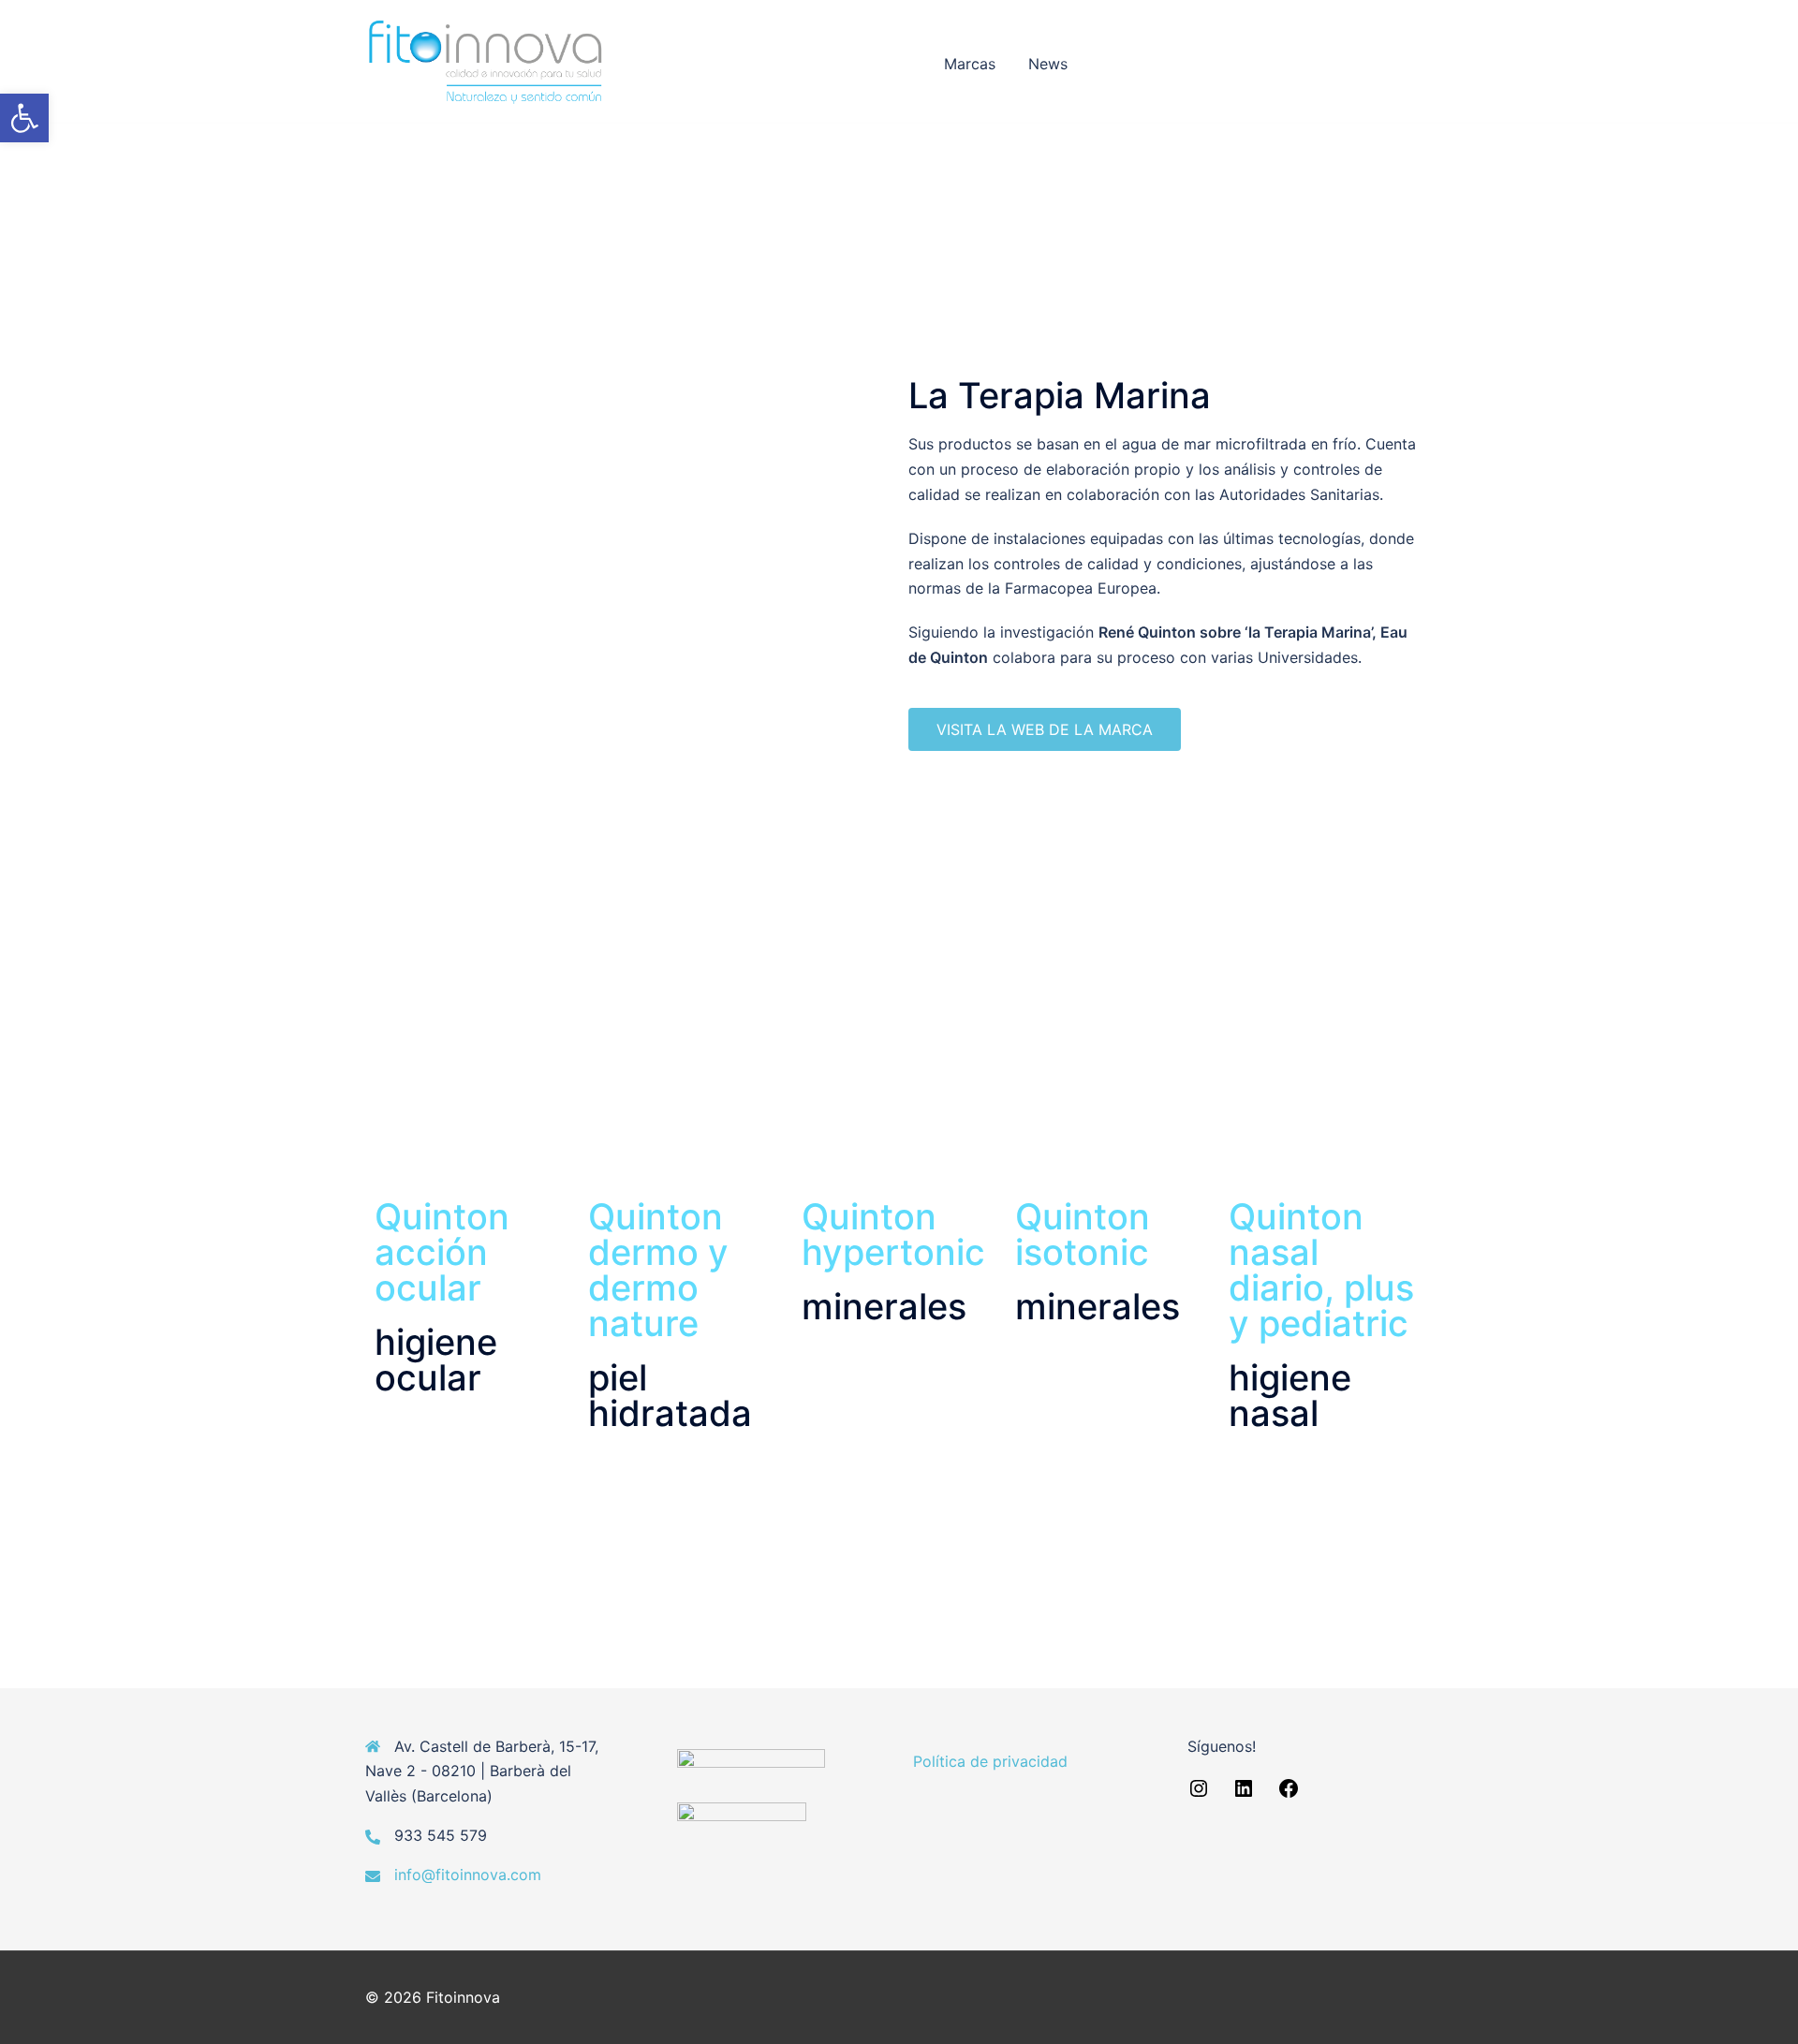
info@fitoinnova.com (468, 1875)
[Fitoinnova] (486, 61)
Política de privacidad (990, 1761)
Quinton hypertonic (893, 1234)
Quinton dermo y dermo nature (658, 1270)
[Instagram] (1199, 1794)
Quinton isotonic (1083, 1234)
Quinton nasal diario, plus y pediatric (1321, 1270)
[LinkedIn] (1244, 1794)
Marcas (970, 64)
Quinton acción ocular (442, 1252)
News (1048, 64)
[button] (24, 118)
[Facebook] (1289, 1794)
